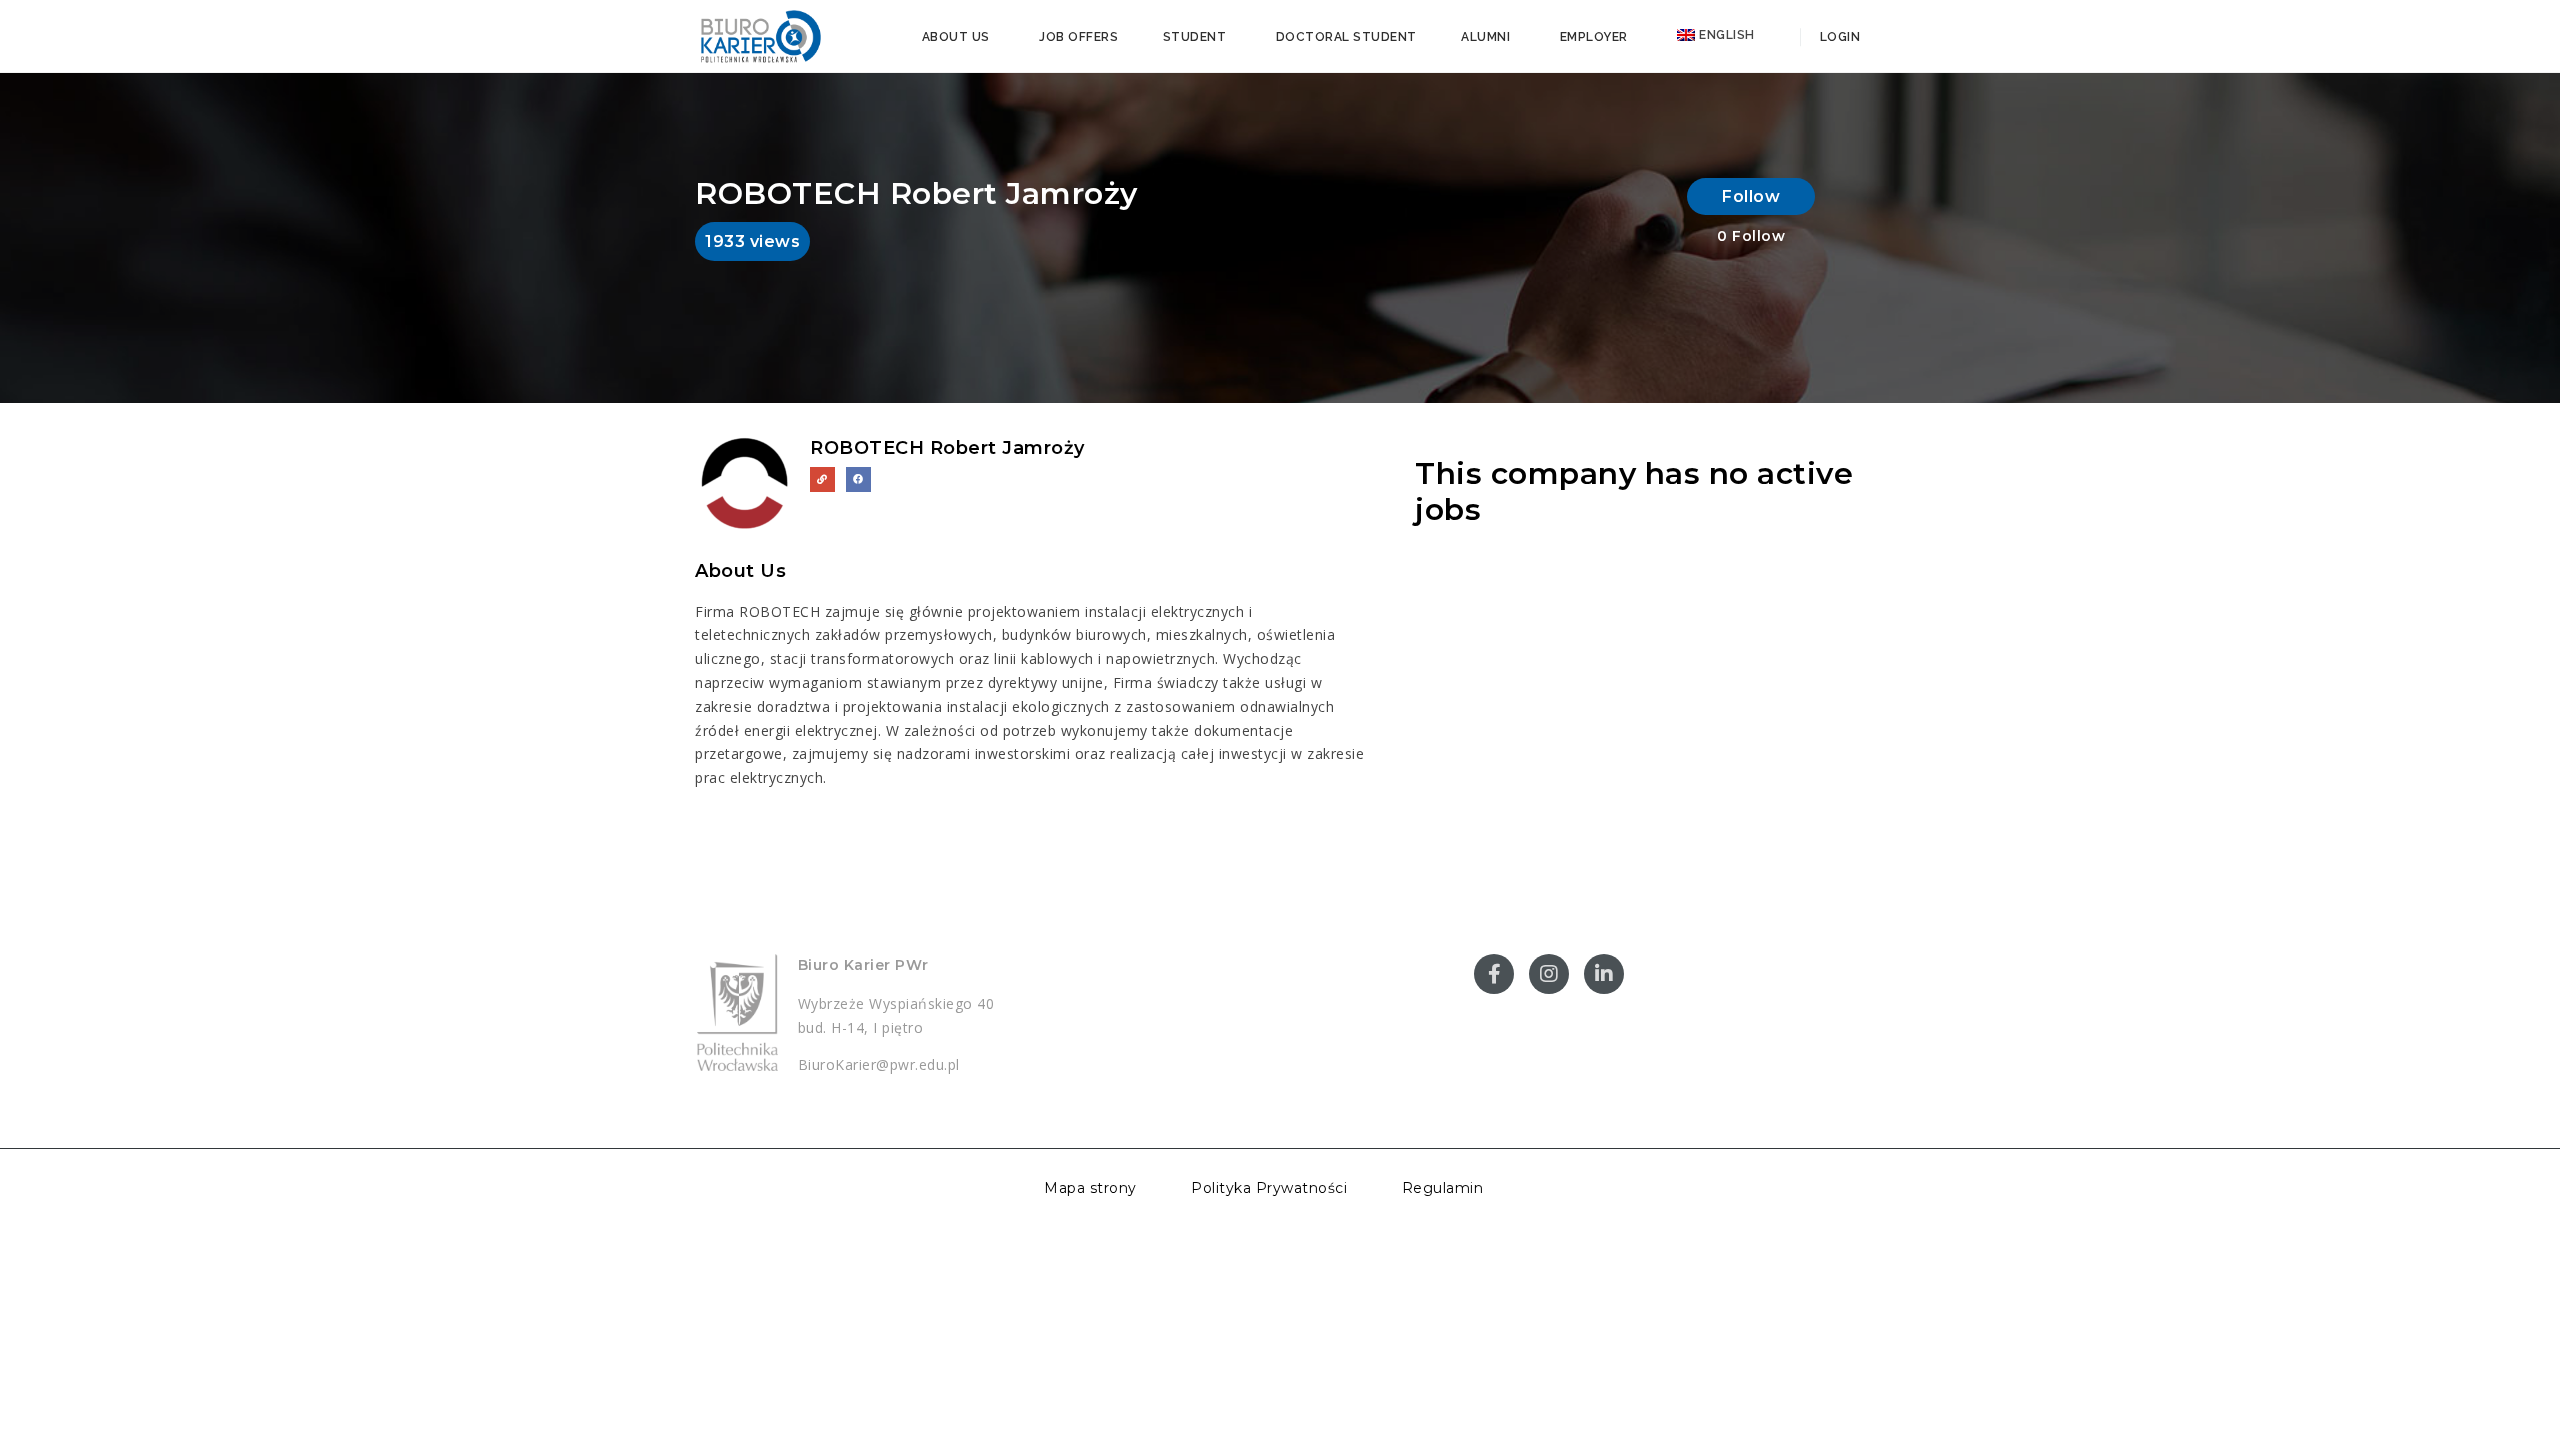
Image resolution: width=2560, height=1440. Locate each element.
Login (1838, 37)
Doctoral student (1346, 37)
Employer (1594, 37)
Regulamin (1443, 1188)
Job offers (1078, 37)
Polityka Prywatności (1269, 1188)
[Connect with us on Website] (822, 479)
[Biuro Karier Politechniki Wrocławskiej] (760, 35)
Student (1195, 37)
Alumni (1485, 37)
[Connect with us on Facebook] (858, 479)
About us (956, 37)
